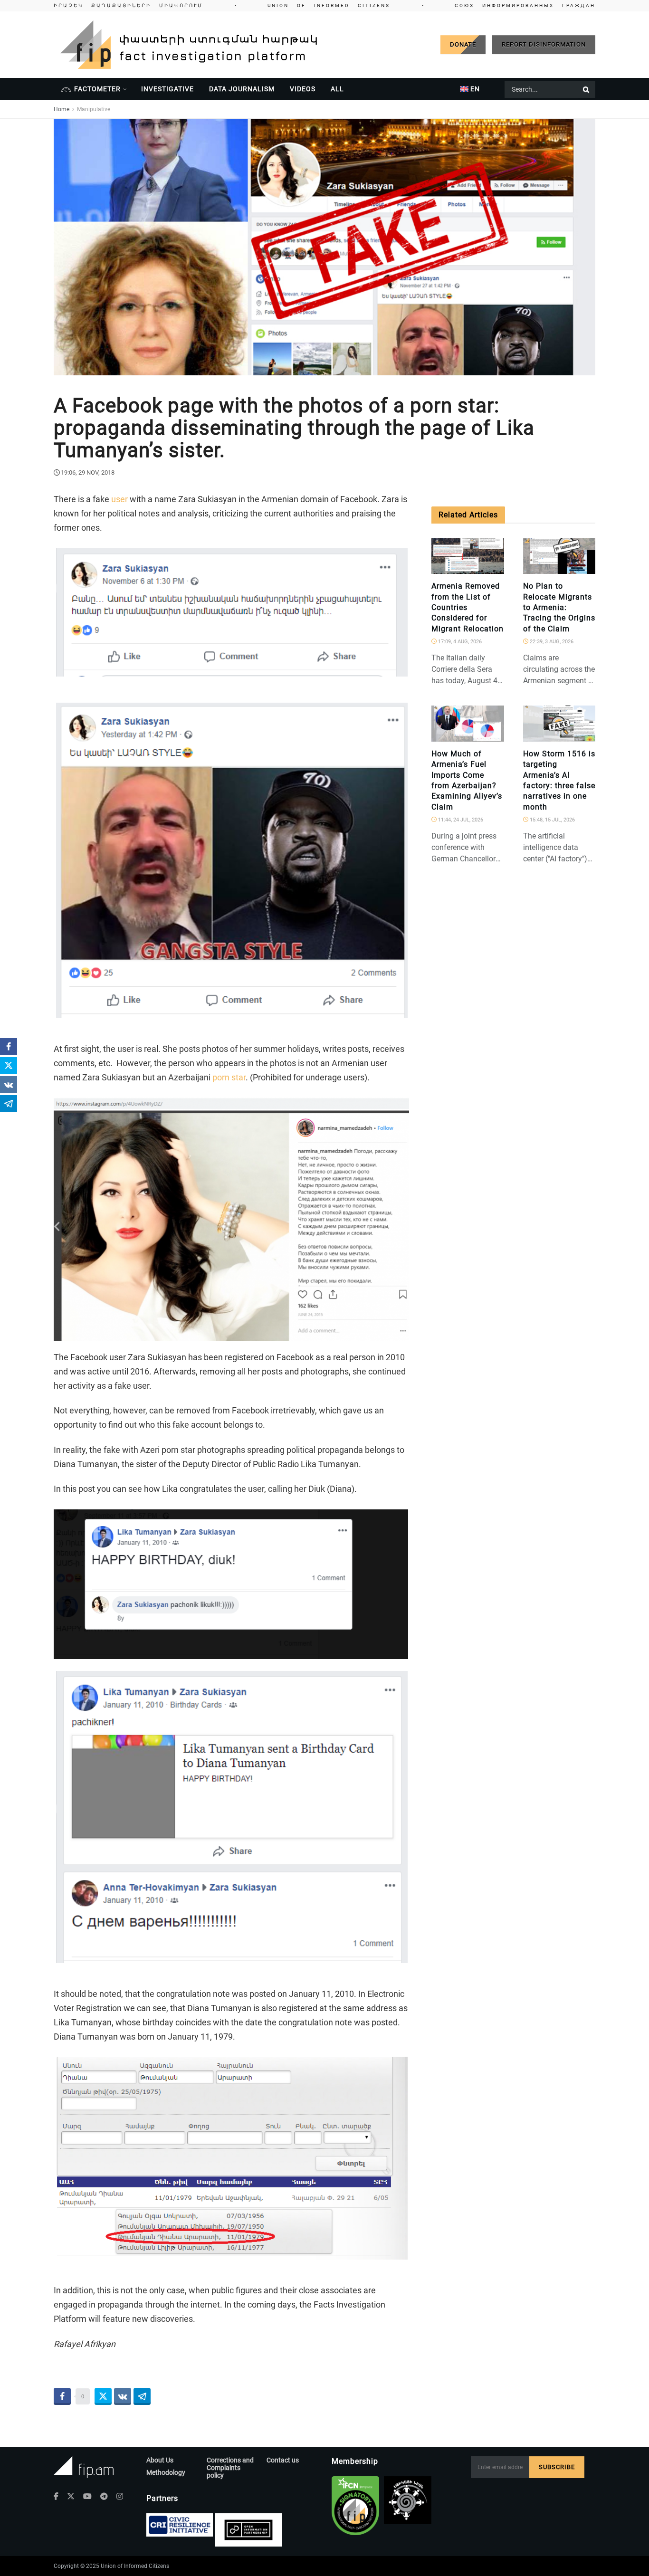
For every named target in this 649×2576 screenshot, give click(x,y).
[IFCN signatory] (355, 2506)
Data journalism (242, 89)
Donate (463, 44)
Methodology (166, 2472)
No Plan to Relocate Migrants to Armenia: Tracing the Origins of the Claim (559, 607)
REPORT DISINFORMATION (544, 44)
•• (324, 5)
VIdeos (303, 89)
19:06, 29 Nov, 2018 (88, 472)
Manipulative (94, 109)
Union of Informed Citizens (135, 2566)
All (337, 89)
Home (62, 109)
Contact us (283, 2460)
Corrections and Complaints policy (230, 2468)
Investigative (167, 89)
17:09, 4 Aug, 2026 (459, 642)
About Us (160, 2460)
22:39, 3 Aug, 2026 (551, 642)
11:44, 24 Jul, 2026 (460, 820)
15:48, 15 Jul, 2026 (552, 820)
